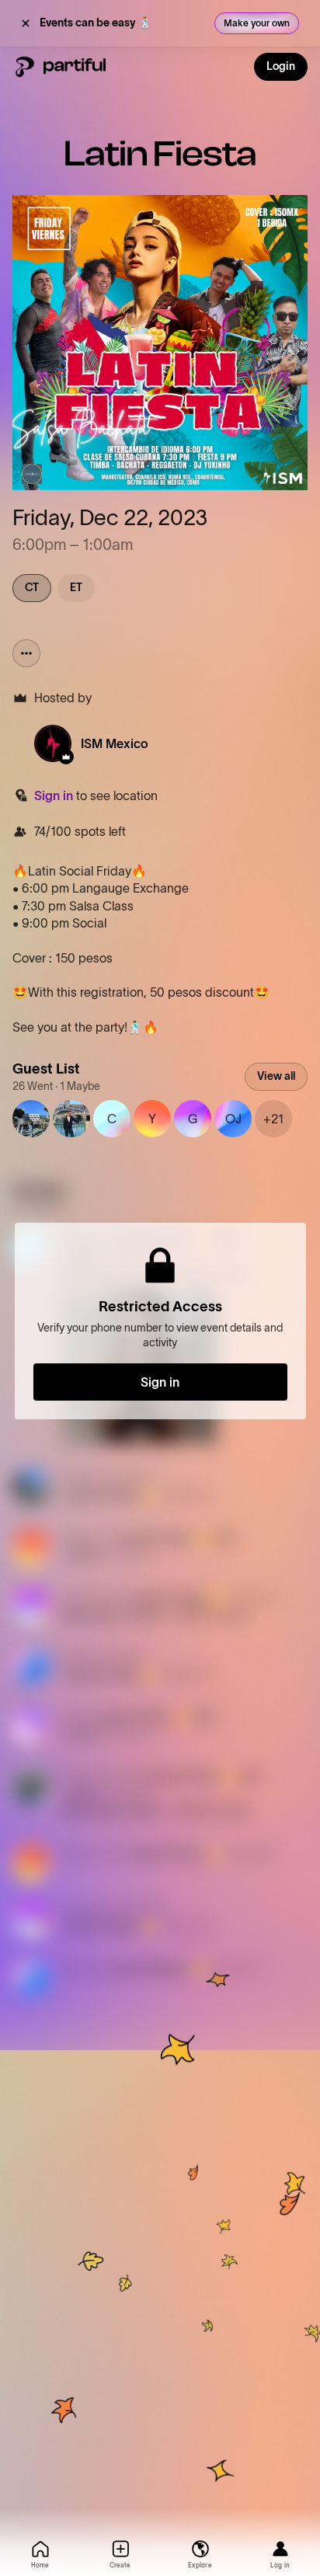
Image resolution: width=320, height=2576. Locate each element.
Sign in (54, 795)
